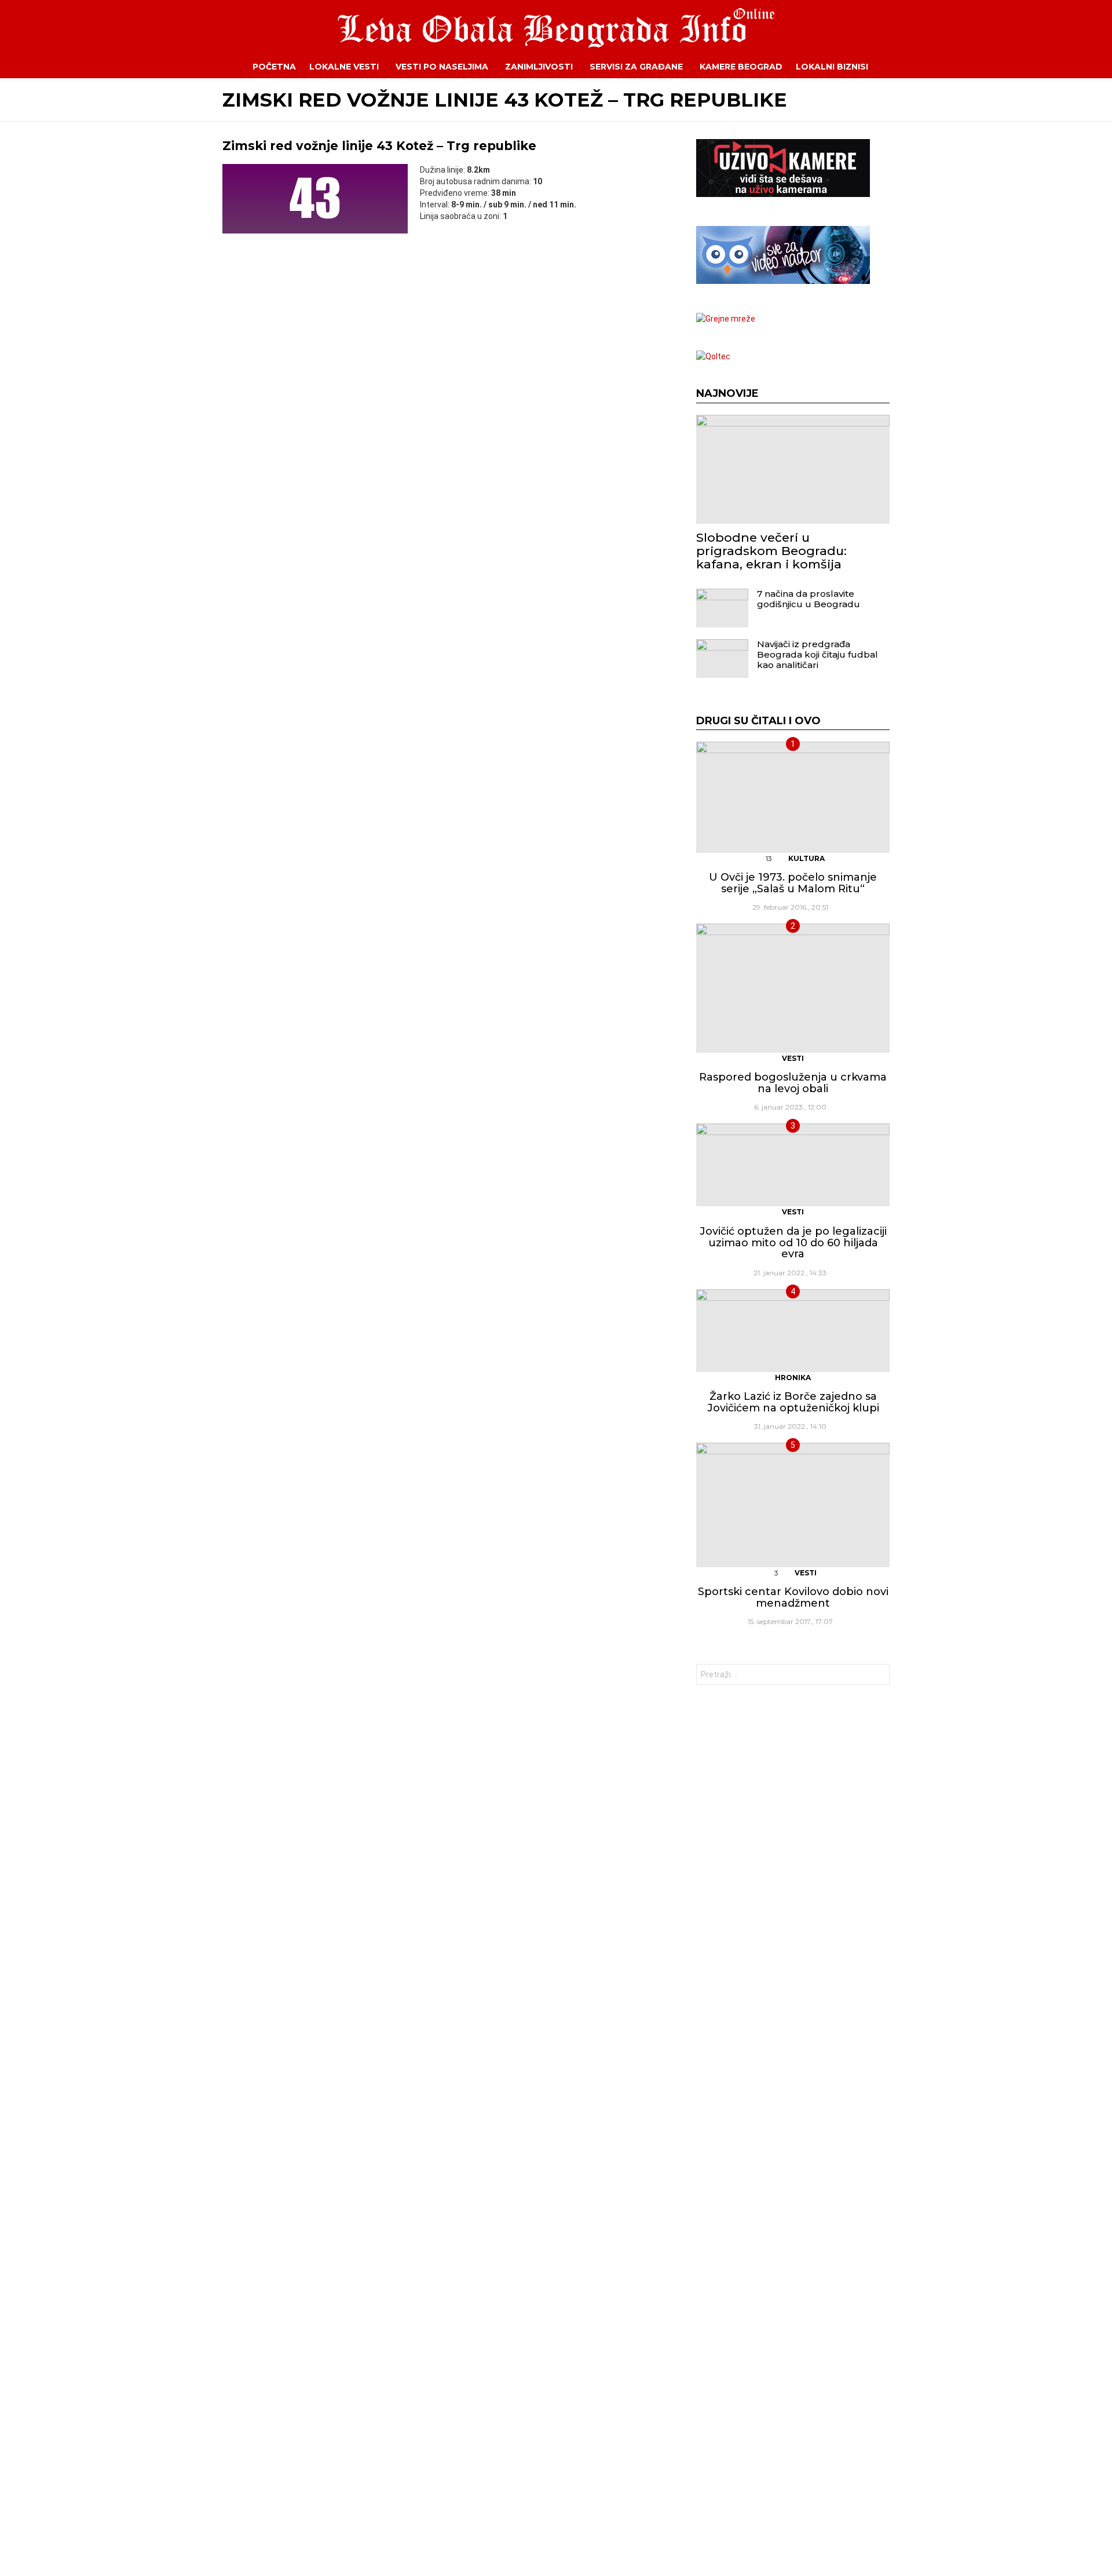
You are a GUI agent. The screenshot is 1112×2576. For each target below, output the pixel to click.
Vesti (793, 1058)
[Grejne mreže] (726, 319)
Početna (274, 67)
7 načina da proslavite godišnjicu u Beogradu (809, 599)
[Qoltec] (713, 356)
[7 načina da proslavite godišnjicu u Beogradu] (722, 608)
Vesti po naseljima (442, 67)
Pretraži (878, 1676)
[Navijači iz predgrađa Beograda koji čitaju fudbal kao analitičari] (722, 658)
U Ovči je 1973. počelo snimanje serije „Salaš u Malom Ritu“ (793, 883)
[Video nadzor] (783, 281)
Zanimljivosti (539, 67)
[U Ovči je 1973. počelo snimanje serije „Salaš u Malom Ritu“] (793, 797)
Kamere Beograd (741, 67)
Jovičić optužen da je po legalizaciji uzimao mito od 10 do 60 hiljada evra (793, 1243)
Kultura (806, 858)
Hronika (793, 1378)
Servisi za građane (636, 67)
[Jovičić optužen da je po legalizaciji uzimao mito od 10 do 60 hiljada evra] (793, 1165)
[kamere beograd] (783, 194)
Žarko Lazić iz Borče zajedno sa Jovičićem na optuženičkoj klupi (793, 1402)
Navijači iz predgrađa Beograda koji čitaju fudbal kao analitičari (817, 654)
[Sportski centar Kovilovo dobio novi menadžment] (793, 1505)
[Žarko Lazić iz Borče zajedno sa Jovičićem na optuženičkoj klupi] (793, 1331)
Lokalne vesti (344, 67)
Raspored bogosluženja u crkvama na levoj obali (793, 1083)
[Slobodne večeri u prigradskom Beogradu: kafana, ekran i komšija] (793, 469)
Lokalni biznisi (832, 67)
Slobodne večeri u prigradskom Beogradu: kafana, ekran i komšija (771, 551)
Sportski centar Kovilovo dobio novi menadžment (793, 1597)
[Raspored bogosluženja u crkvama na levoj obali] (793, 988)
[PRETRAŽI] (898, 67)
